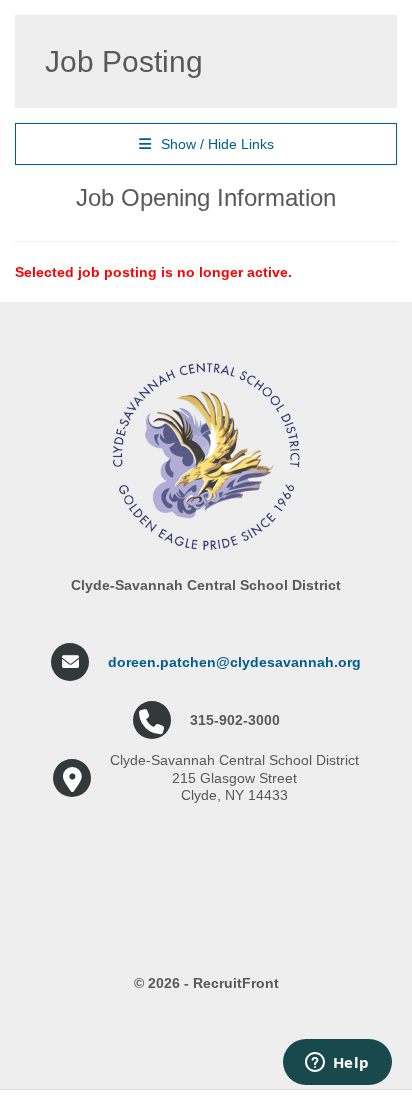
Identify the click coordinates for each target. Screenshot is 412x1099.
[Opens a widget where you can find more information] (337, 1064)
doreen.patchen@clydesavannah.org (234, 662)
